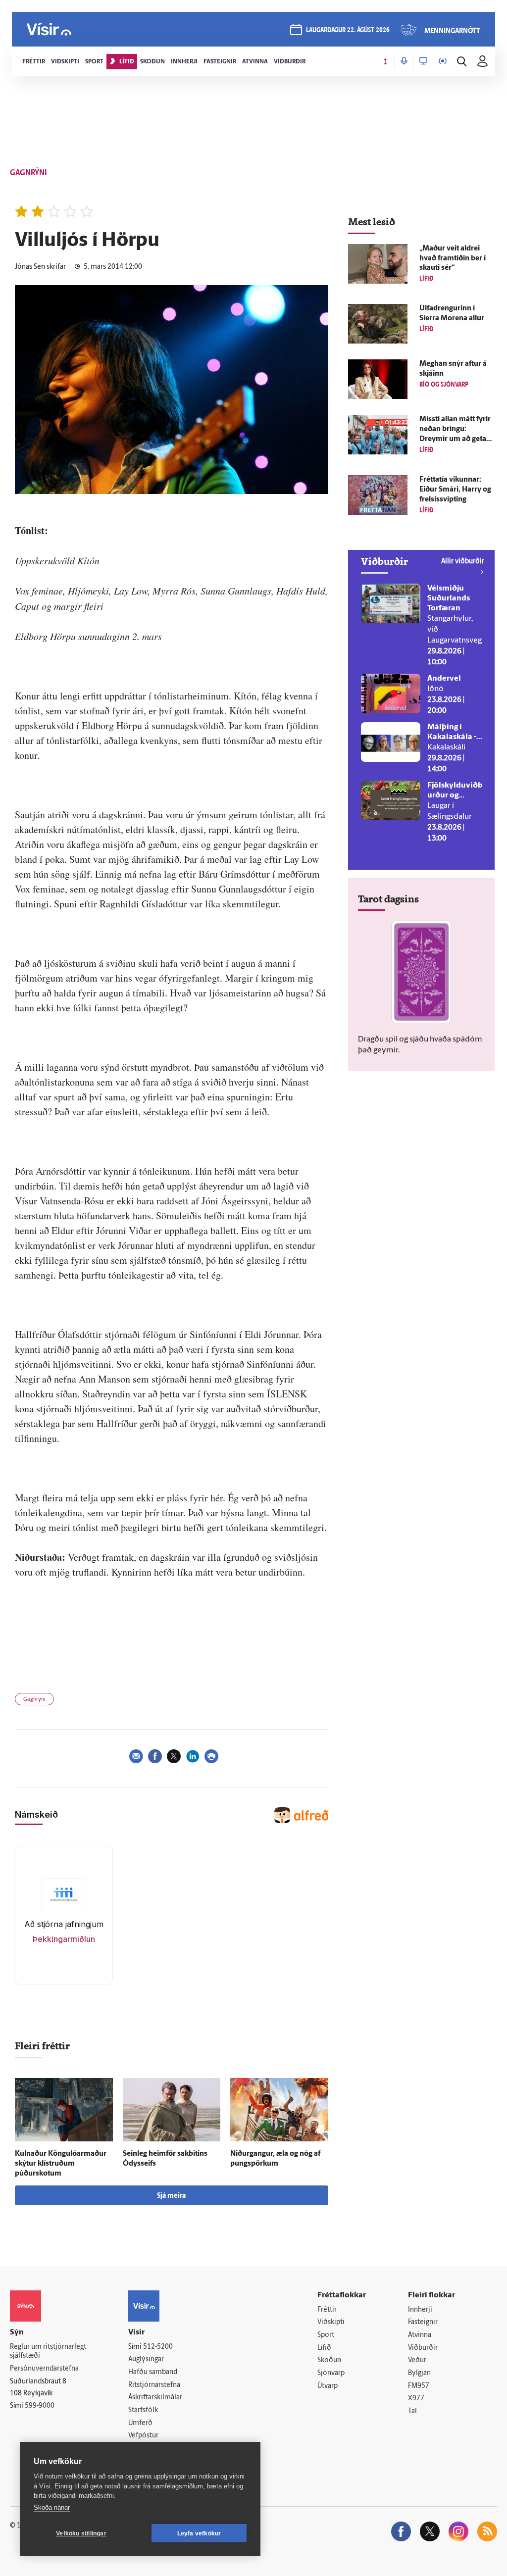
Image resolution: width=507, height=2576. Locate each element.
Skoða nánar (52, 2507)
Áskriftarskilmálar (155, 2398)
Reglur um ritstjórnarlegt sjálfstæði (48, 2352)
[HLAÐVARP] (404, 61)
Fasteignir (423, 2322)
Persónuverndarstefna (44, 2369)
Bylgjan (419, 2373)
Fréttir (327, 2310)
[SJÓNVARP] (423, 61)
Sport (326, 2335)
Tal (412, 2411)
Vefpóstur (143, 2436)
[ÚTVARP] (443, 61)
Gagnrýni (34, 1700)
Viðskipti (331, 2322)
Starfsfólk (143, 2410)
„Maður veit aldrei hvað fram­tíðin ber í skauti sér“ (453, 259)
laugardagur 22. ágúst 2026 (348, 30)
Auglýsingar (146, 2359)
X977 (416, 2399)
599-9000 (40, 2406)
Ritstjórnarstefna (154, 2385)
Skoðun (329, 2360)
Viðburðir (423, 2348)
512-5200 (158, 2347)
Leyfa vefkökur (199, 2533)
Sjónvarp (331, 2373)
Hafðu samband (153, 2372)
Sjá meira (171, 2196)
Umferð (140, 2423)
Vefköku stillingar (81, 2533)
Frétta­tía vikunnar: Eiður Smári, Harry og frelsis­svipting (455, 490)
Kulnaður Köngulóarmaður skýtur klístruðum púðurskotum (61, 2164)
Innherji (420, 2310)
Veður (417, 2360)
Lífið (324, 2348)
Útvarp (328, 2386)
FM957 (419, 2386)
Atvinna (420, 2335)
